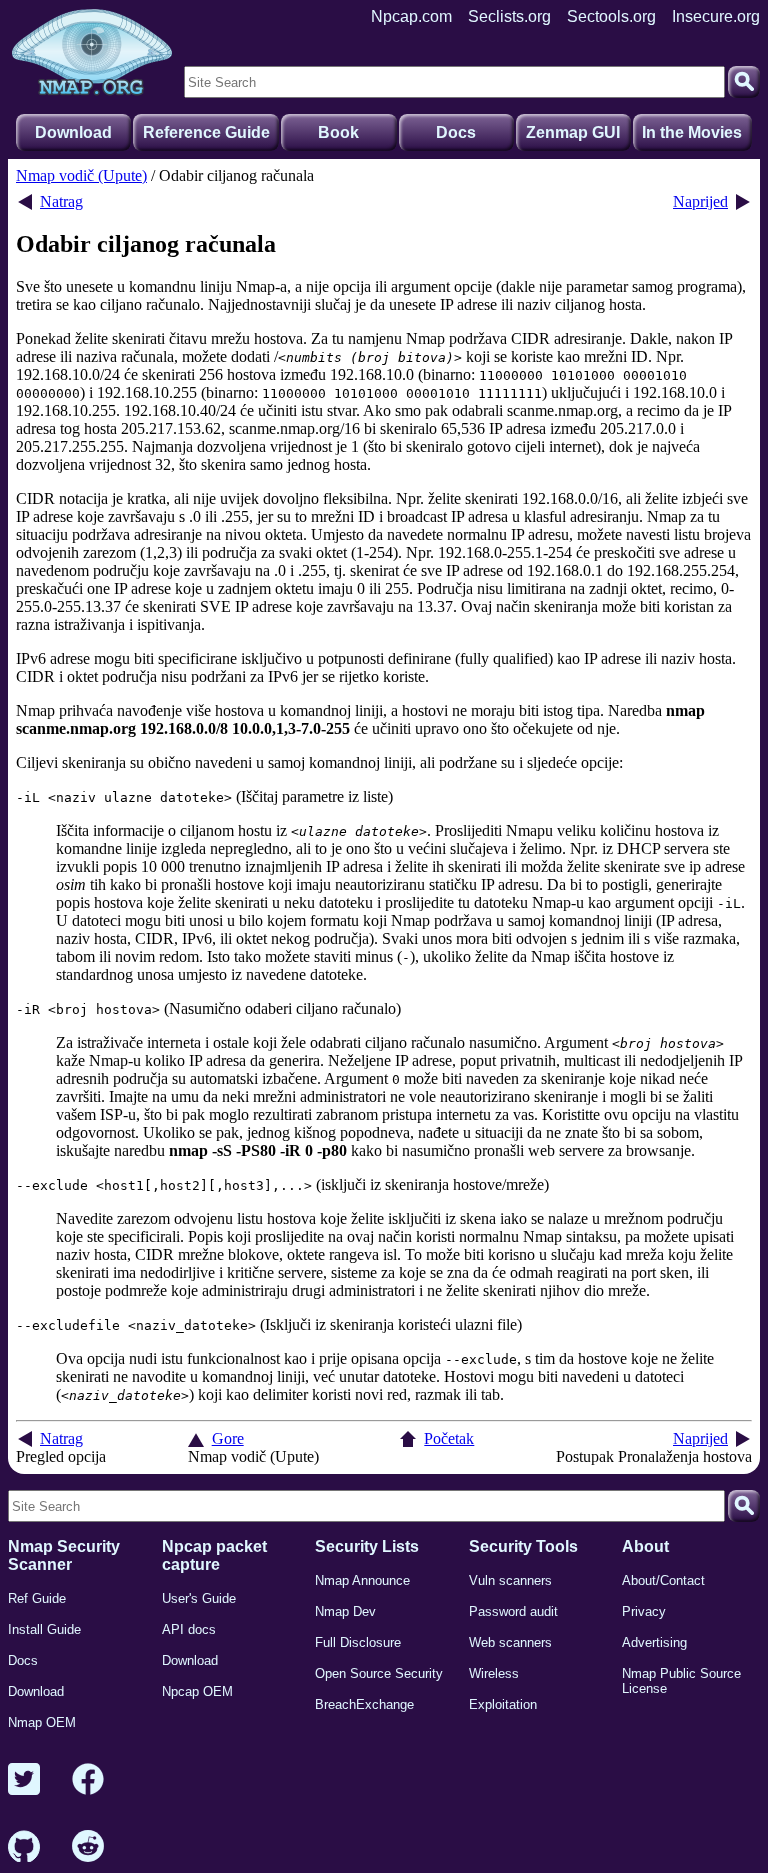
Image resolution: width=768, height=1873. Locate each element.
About (645, 1546)
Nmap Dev (345, 1611)
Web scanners (510, 1642)
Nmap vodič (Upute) (81, 175)
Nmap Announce (362, 1580)
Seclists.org (509, 16)
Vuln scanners (510, 1580)
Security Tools (523, 1546)
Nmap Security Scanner (64, 1555)
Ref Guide (37, 1598)
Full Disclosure (358, 1642)
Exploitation (503, 1704)
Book (338, 132)
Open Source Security (379, 1673)
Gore (228, 1438)
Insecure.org (716, 16)
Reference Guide (206, 132)
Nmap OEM (42, 1722)
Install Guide (44, 1629)
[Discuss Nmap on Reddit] (88, 1847)
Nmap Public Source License (681, 1681)
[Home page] (92, 53)
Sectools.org (611, 16)
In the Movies (692, 132)
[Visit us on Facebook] (88, 1780)
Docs (456, 132)
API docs (189, 1629)
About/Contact (663, 1580)
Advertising (654, 1642)
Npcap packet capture (214, 1555)
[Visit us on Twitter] (24, 1780)
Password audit (513, 1611)
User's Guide (199, 1598)
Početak (449, 1438)
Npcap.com (411, 16)
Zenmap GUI (573, 132)
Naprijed (700, 201)
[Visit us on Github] (24, 1847)
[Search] (744, 82)
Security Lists (367, 1546)
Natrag (61, 201)
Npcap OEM (197, 1691)
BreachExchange (364, 1704)
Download (73, 132)
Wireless (494, 1673)
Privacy (644, 1611)
